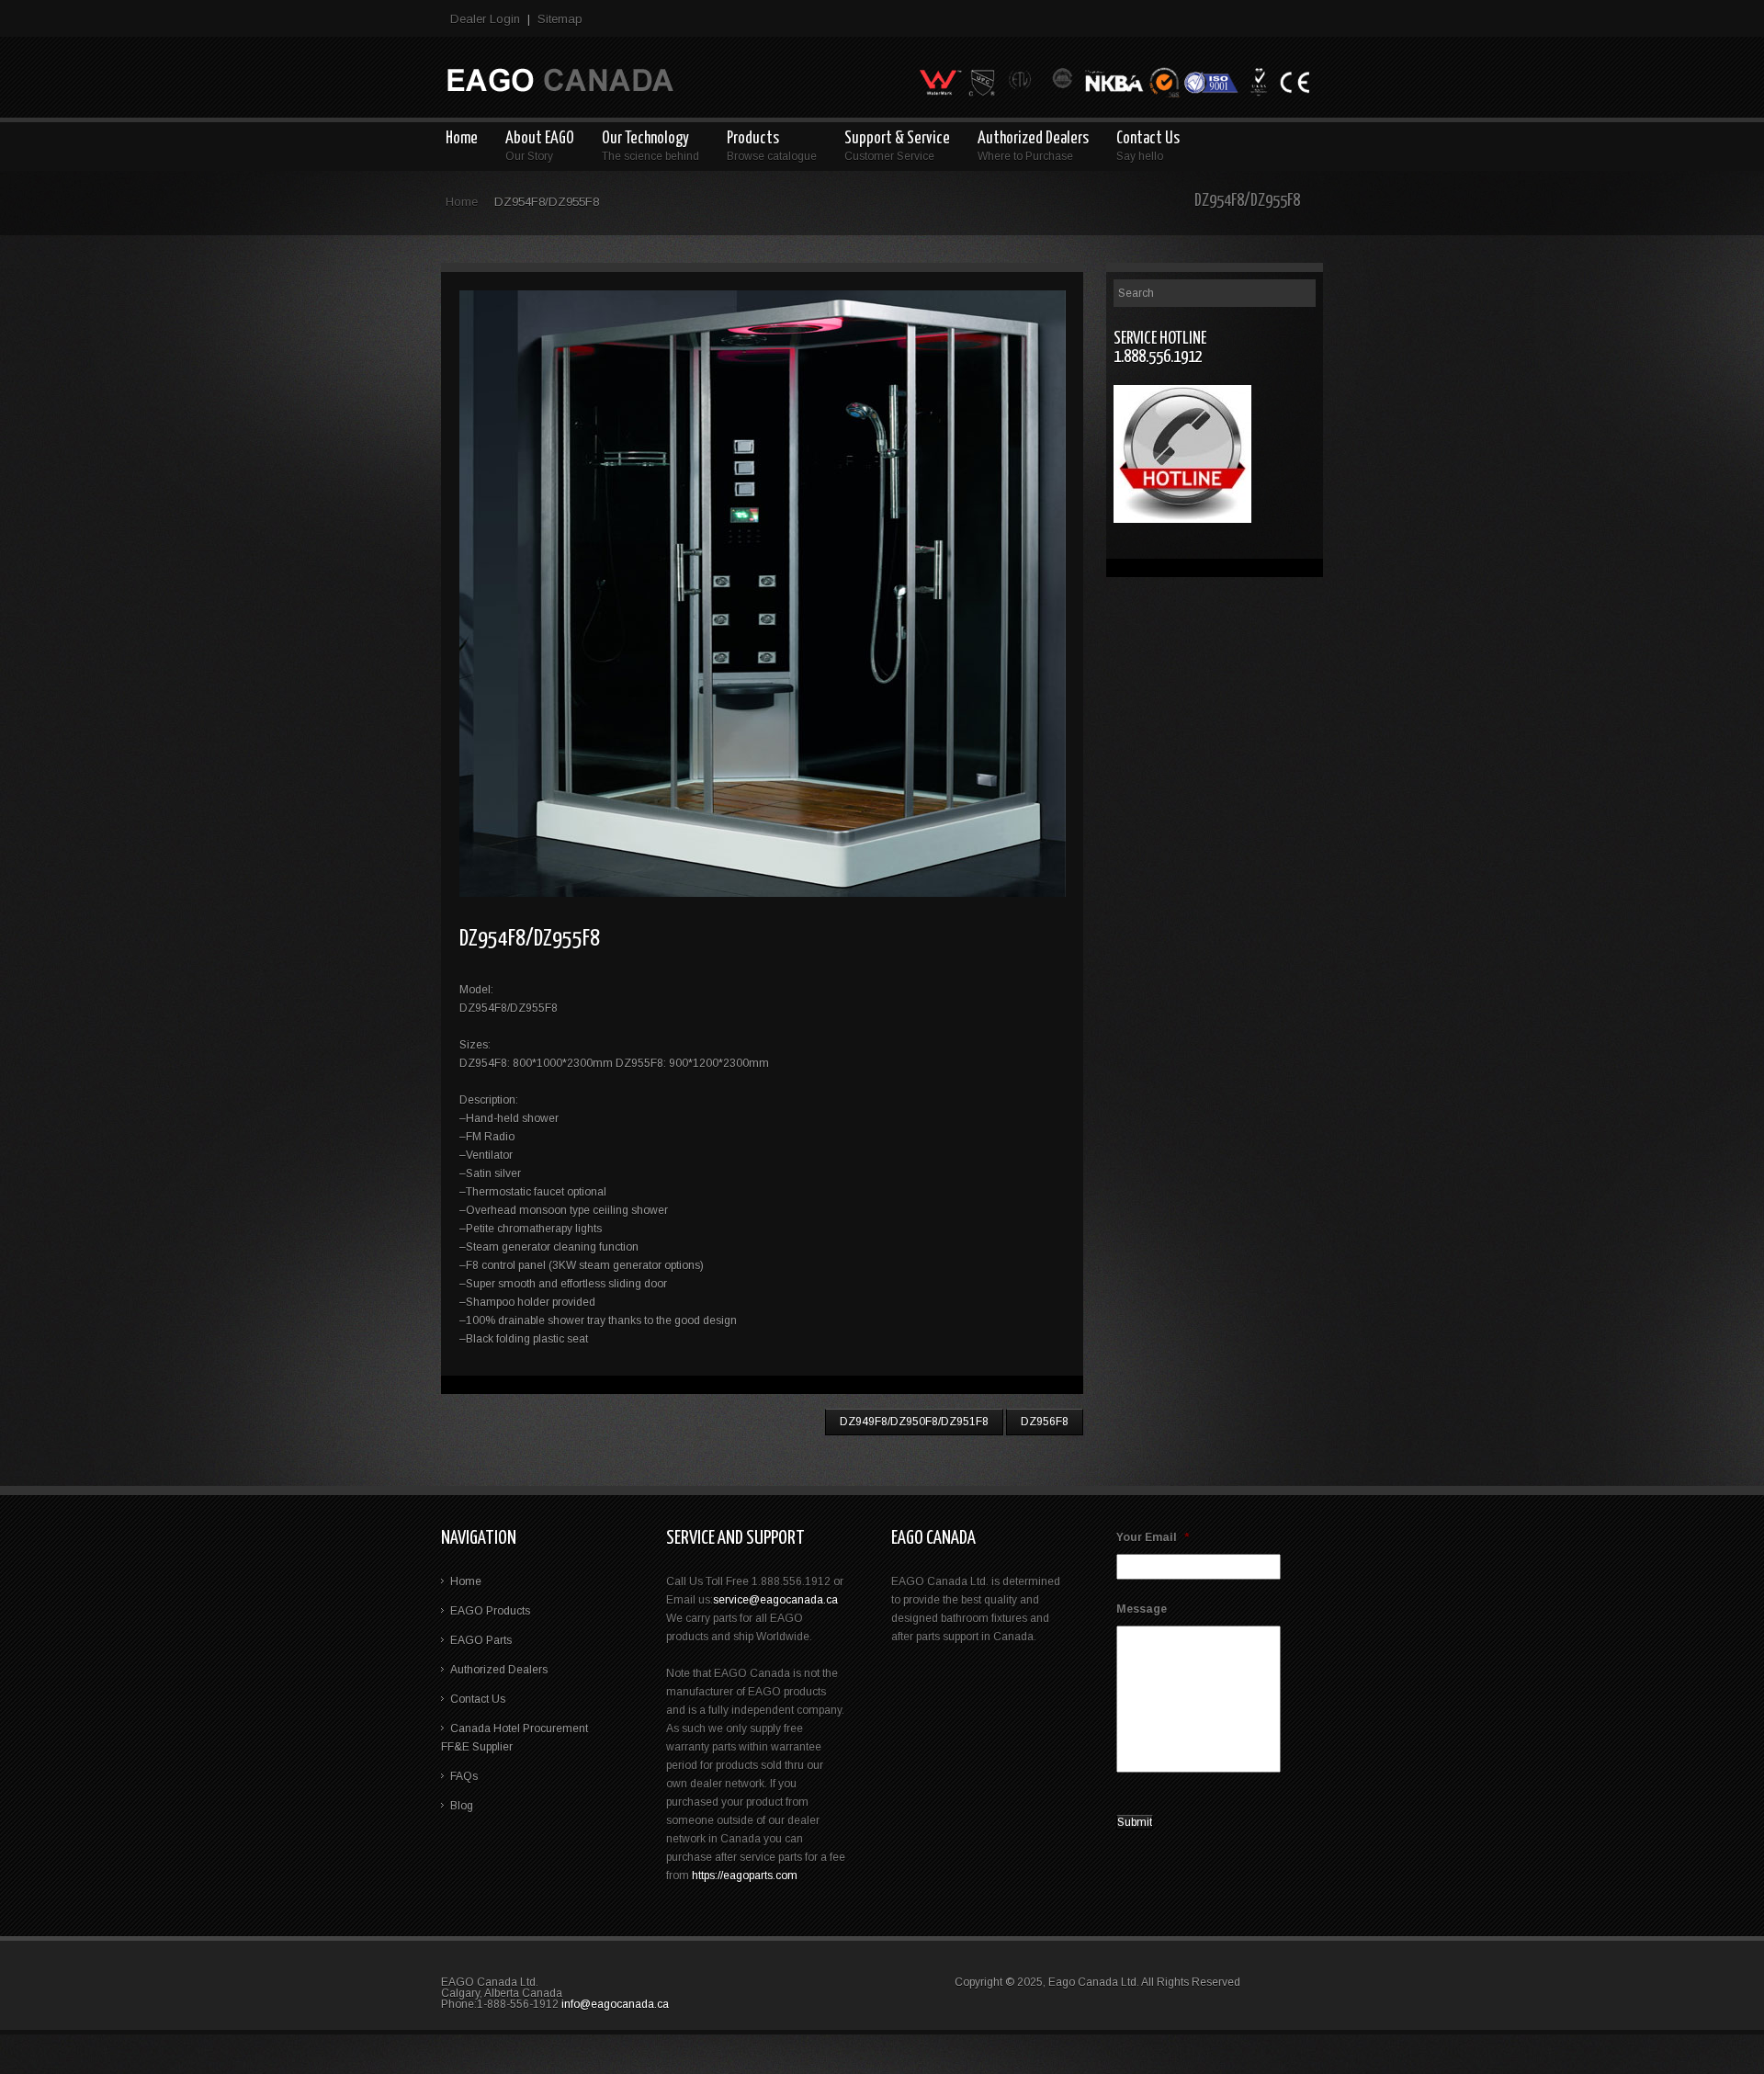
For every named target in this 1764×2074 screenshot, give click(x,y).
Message (1142, 1609)
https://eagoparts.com (745, 1876)
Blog (462, 1806)
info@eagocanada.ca (615, 2004)
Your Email (1153, 1537)
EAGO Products (490, 1611)
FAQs (464, 1776)
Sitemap (560, 19)
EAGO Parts (481, 1640)
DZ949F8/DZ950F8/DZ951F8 (914, 1422)
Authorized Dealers (499, 1670)
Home (462, 202)
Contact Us (478, 1699)
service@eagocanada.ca (775, 1600)
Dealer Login (485, 19)
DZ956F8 (1045, 1422)
